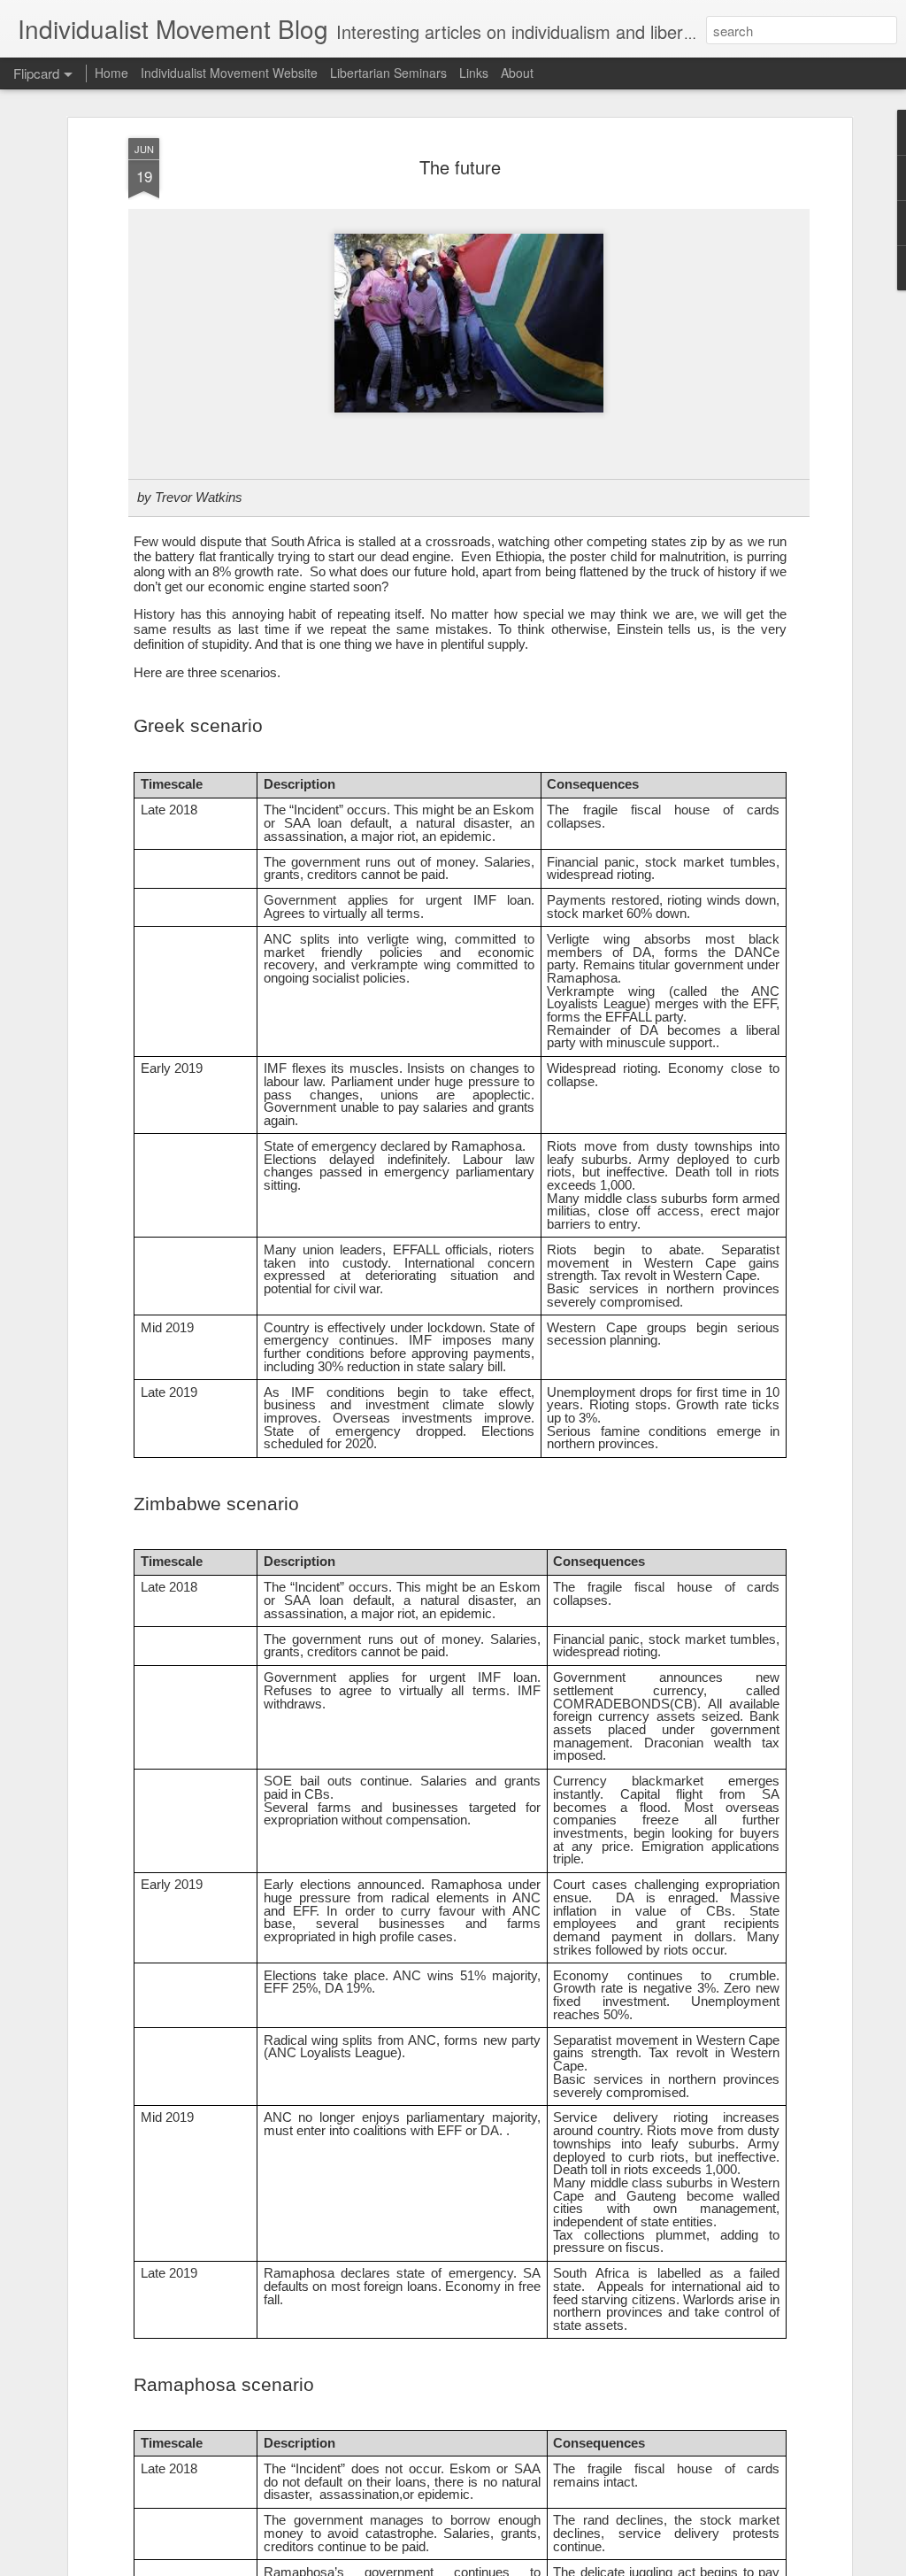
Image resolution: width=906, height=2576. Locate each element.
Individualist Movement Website (229, 73)
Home (111, 73)
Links (474, 73)
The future (460, 167)
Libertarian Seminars (388, 73)
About (517, 73)
